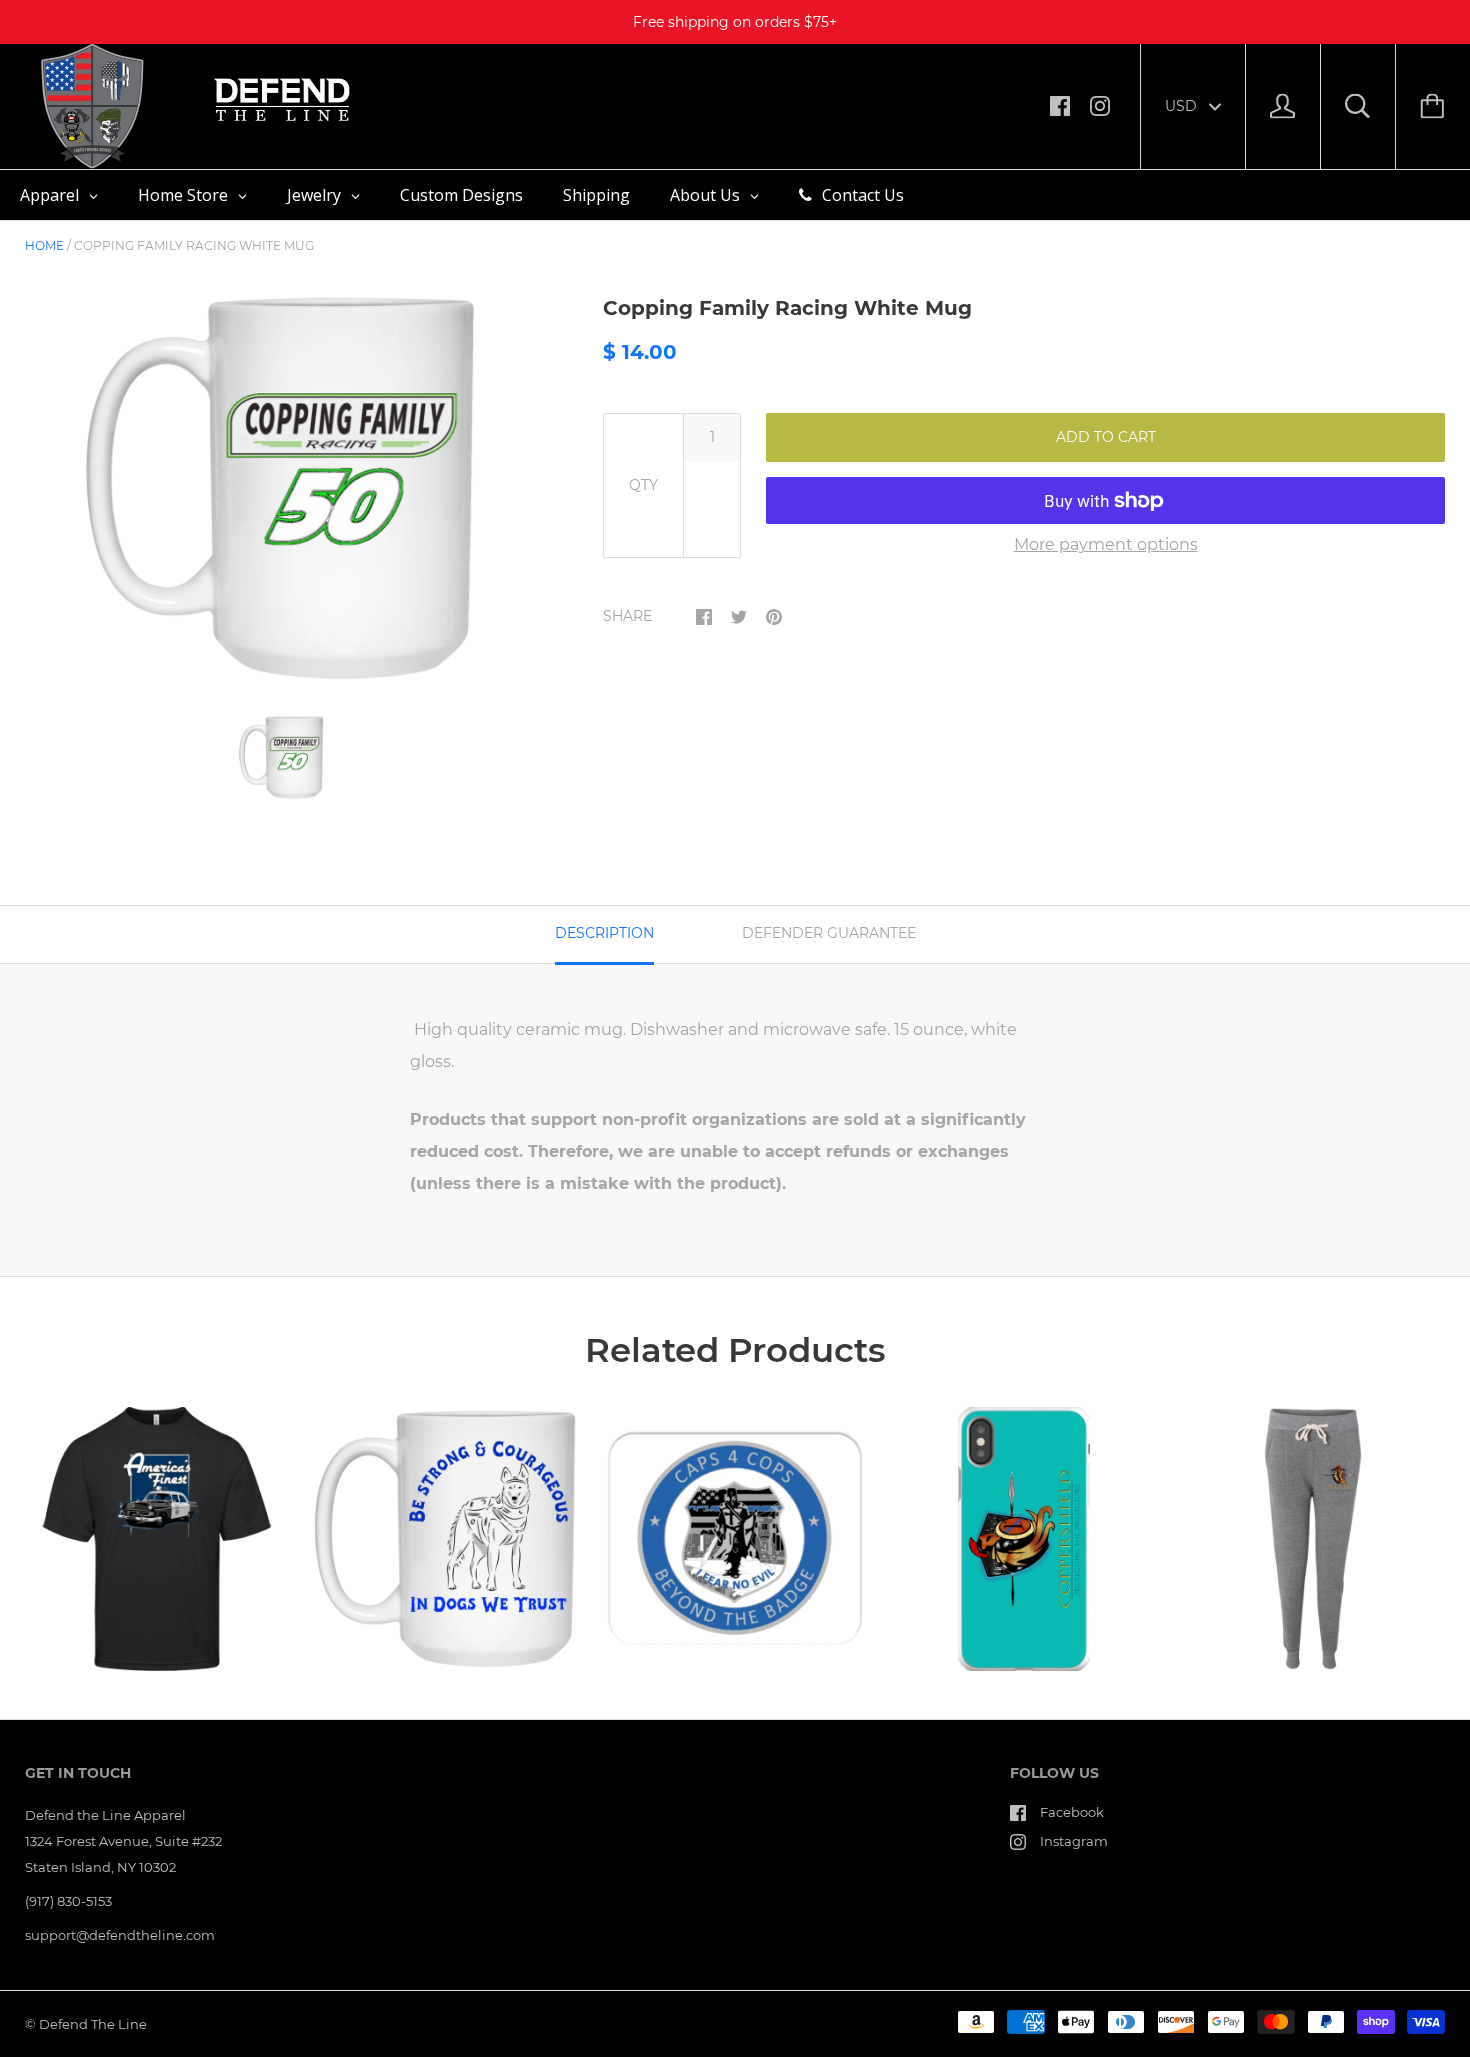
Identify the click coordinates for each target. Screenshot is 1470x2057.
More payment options (1106, 544)
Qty (643, 485)
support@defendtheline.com (120, 1935)
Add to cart (1106, 437)
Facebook (1072, 1812)
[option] (281, 488)
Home (44, 245)
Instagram (1074, 1841)
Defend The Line (93, 2024)
